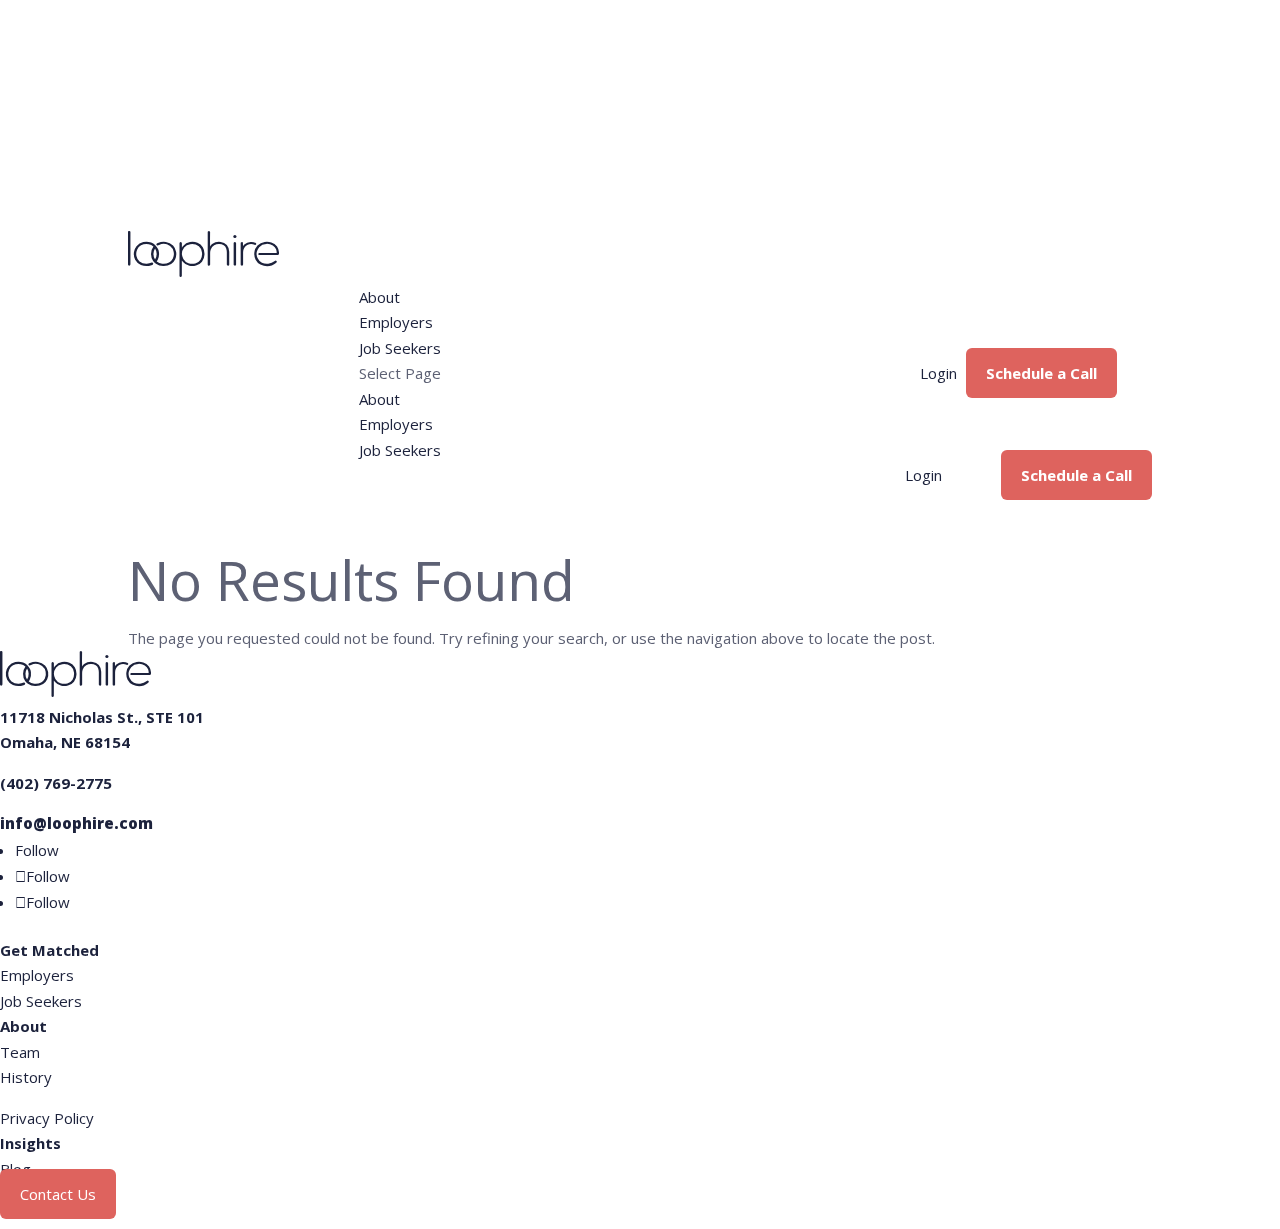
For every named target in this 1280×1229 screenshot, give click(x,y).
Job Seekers (400, 348)
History (26, 1077)
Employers (396, 322)
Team (20, 1052)
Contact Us (58, 1194)
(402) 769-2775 (56, 783)
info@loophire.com (76, 823)
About (379, 297)
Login (938, 373)
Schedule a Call (1041, 373)
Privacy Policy (47, 1118)
